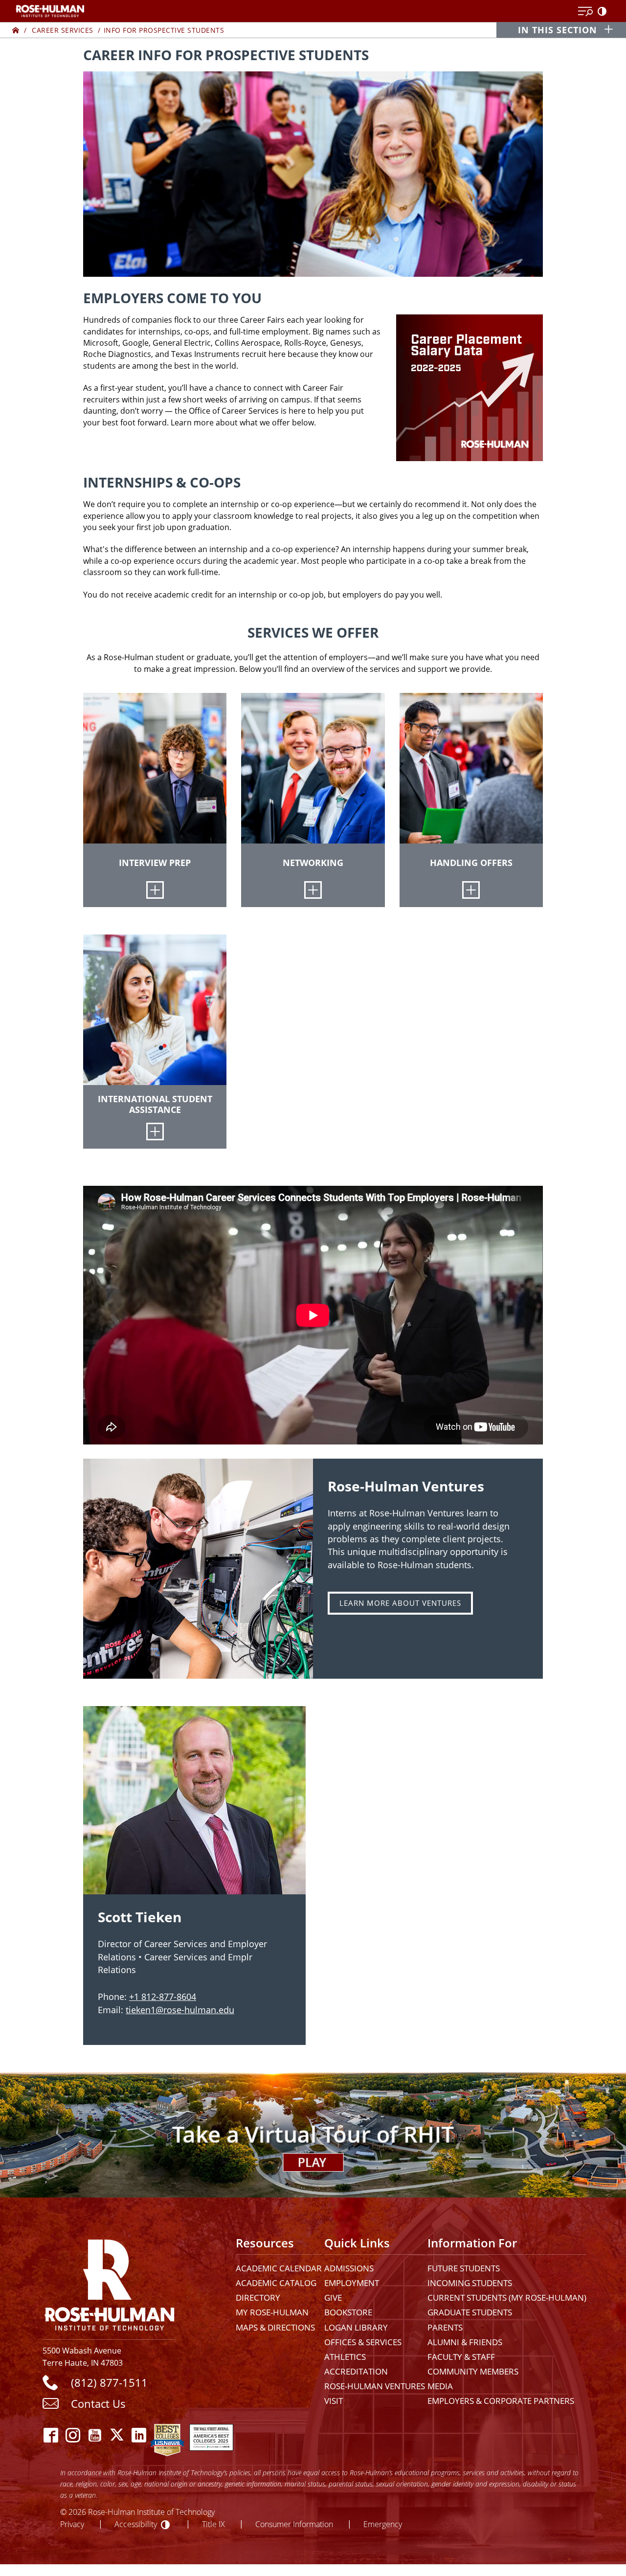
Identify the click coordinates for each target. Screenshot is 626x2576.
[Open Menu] (585, 12)
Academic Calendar (279, 2268)
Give (333, 2298)
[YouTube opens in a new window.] (95, 2435)
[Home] (16, 30)
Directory (258, 2298)
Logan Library (356, 2327)
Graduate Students (470, 2312)
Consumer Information (294, 2524)
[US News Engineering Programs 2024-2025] (167, 2435)
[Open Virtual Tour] (313, 2135)
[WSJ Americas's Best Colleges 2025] (211, 2435)
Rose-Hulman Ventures (375, 2386)
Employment (352, 2283)
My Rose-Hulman (272, 2312)
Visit (334, 2401)
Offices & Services (363, 2342)
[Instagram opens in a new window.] (73, 2435)
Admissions (349, 2268)
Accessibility (136, 2524)
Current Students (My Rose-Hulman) (507, 2298)
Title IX (213, 2524)
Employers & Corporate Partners (501, 2401)
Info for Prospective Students (164, 30)
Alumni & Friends (465, 2342)
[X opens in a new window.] (117, 2435)
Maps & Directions (275, 2327)
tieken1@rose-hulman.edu (180, 2010)
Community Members (473, 2371)
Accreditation (356, 2371)
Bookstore (348, 2312)
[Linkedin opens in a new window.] (139, 2435)
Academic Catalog (276, 2283)
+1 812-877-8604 (163, 1997)
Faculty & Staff (461, 2357)
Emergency (383, 2524)
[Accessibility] (604, 12)
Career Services (63, 30)
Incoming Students (470, 2283)
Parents (445, 2327)
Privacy (72, 2524)
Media (440, 2386)
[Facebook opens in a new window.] (51, 2435)
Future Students (464, 2268)
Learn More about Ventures (400, 1603)
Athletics (345, 2357)
